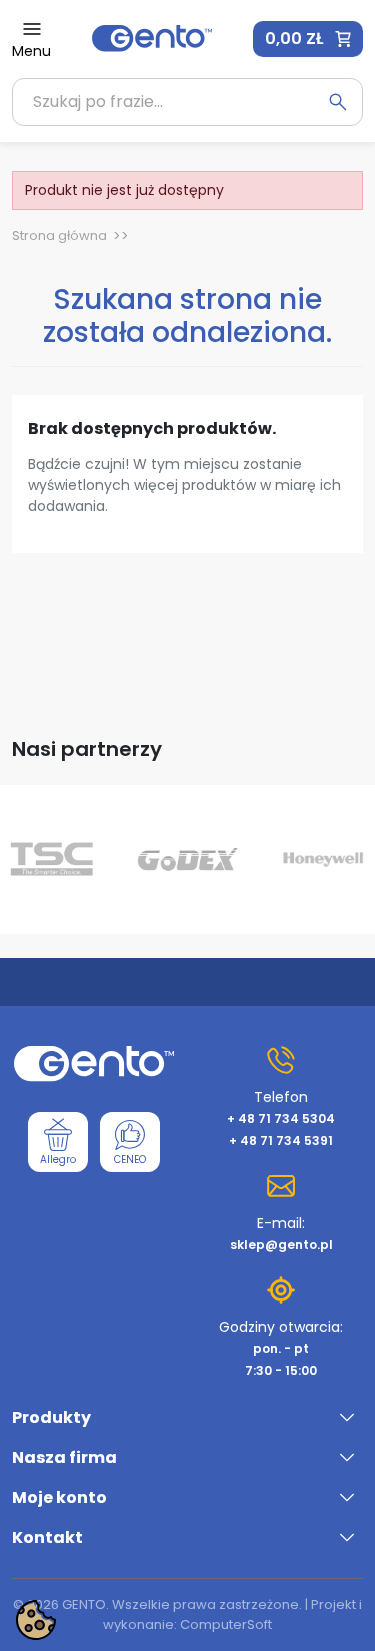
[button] (308, 39)
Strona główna (59, 235)
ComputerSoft (226, 1624)
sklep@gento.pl (281, 1244)
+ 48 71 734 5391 (281, 1140)
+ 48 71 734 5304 (281, 1118)
